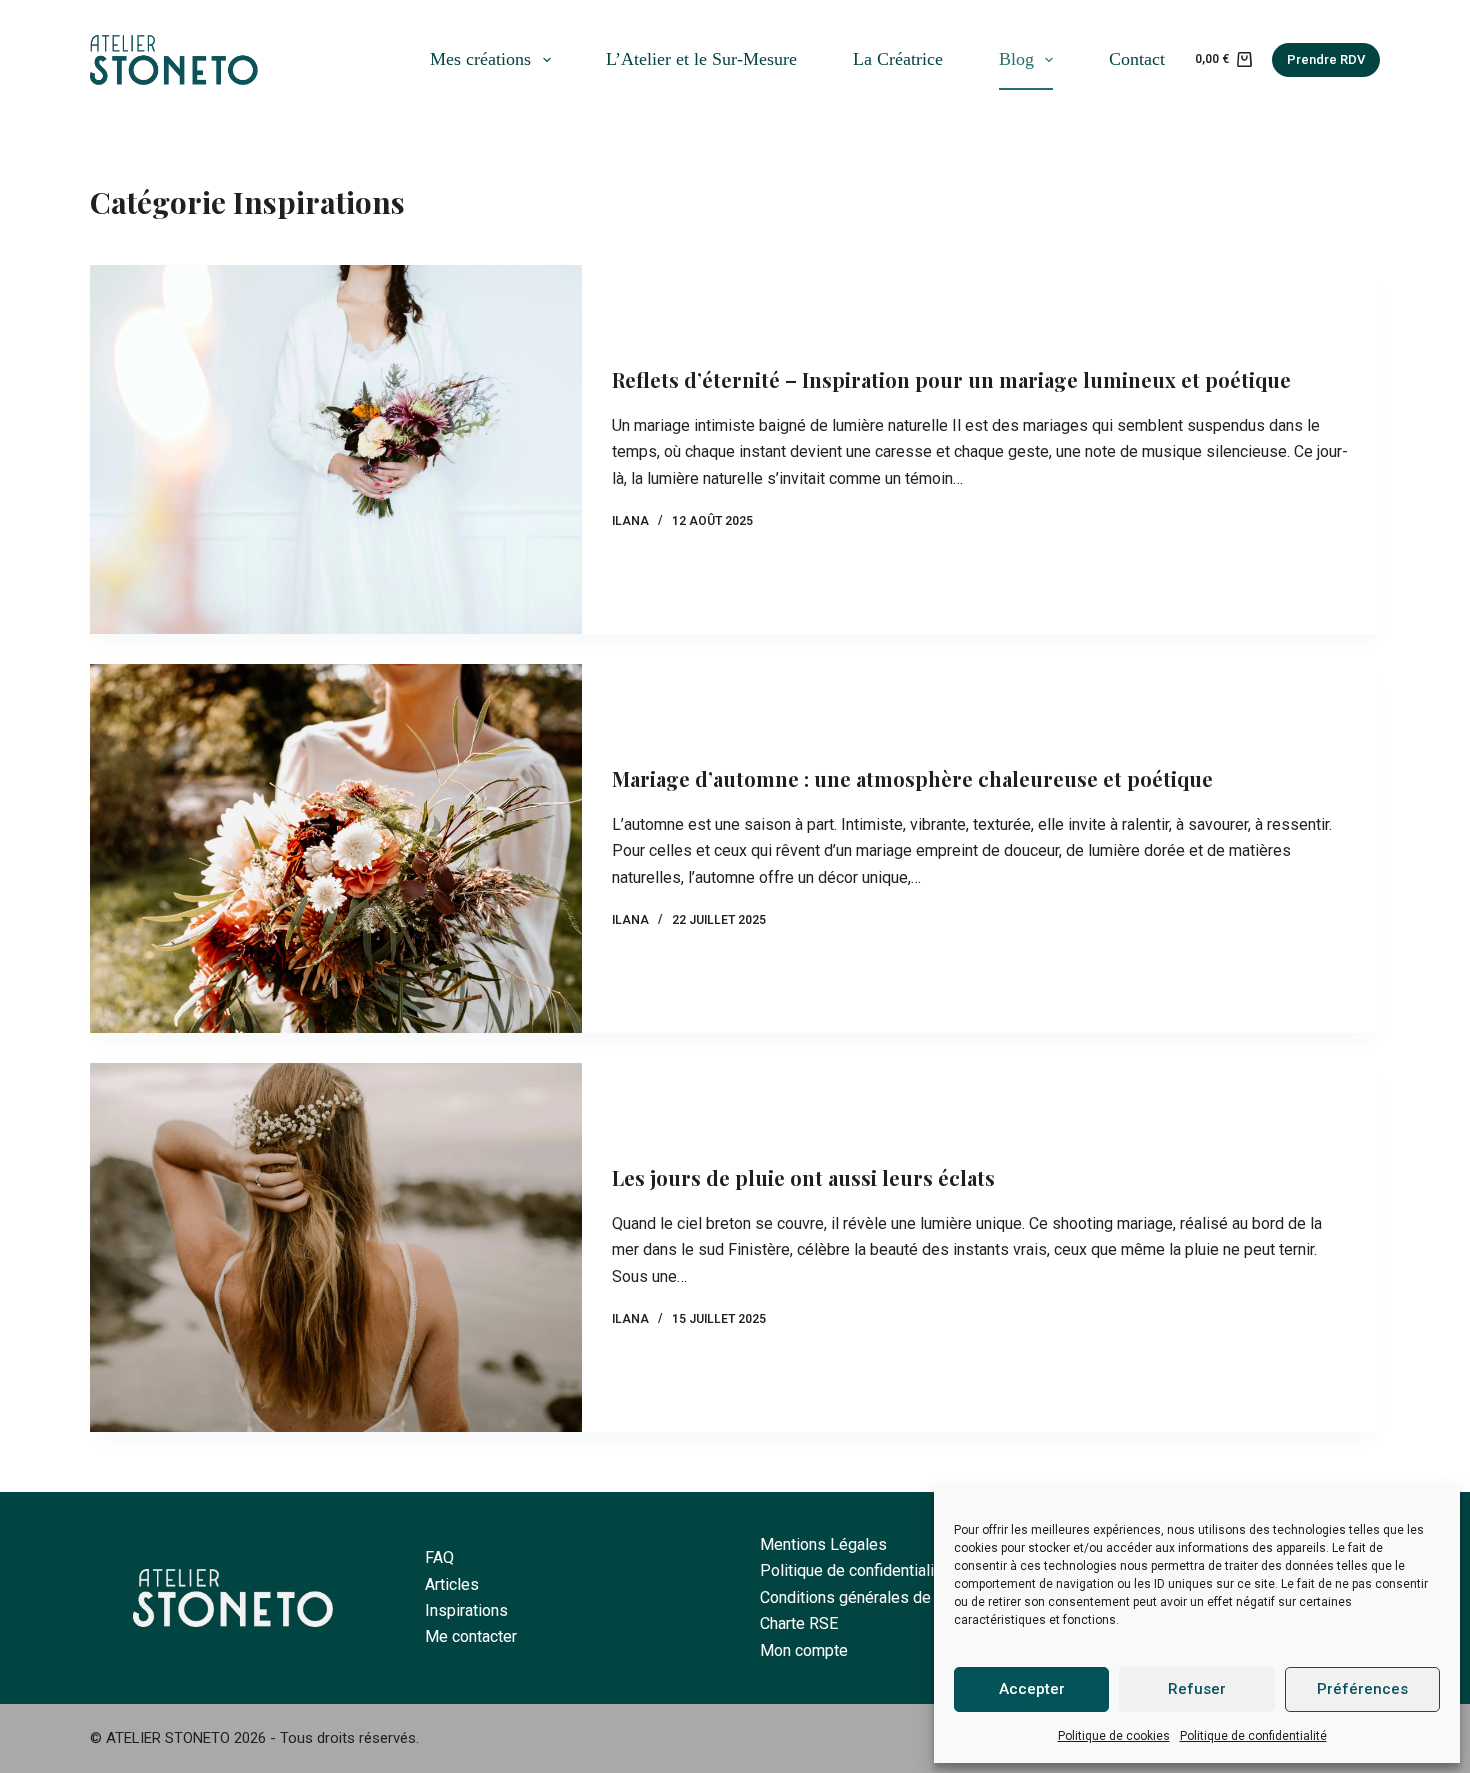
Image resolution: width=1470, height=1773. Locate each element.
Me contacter (471, 1636)
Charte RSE (799, 1623)
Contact (1137, 59)
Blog (1016, 59)
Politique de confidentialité (1253, 1736)
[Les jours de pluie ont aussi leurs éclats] (336, 1247)
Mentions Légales (823, 1544)
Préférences (1362, 1689)
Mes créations (480, 59)
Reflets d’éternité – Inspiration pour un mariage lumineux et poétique (951, 379)
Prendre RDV (1326, 59)
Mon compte (804, 1650)
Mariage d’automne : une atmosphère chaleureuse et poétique (912, 778)
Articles (452, 1584)
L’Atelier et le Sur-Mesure (701, 59)
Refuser (1197, 1689)
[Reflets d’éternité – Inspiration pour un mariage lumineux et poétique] (336, 449)
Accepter (1032, 1689)
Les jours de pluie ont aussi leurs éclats (803, 1177)
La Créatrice (898, 59)
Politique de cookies (1114, 1736)
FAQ (439, 1557)
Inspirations (466, 1610)
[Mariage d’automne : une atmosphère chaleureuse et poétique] (336, 848)
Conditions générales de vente (867, 1597)
